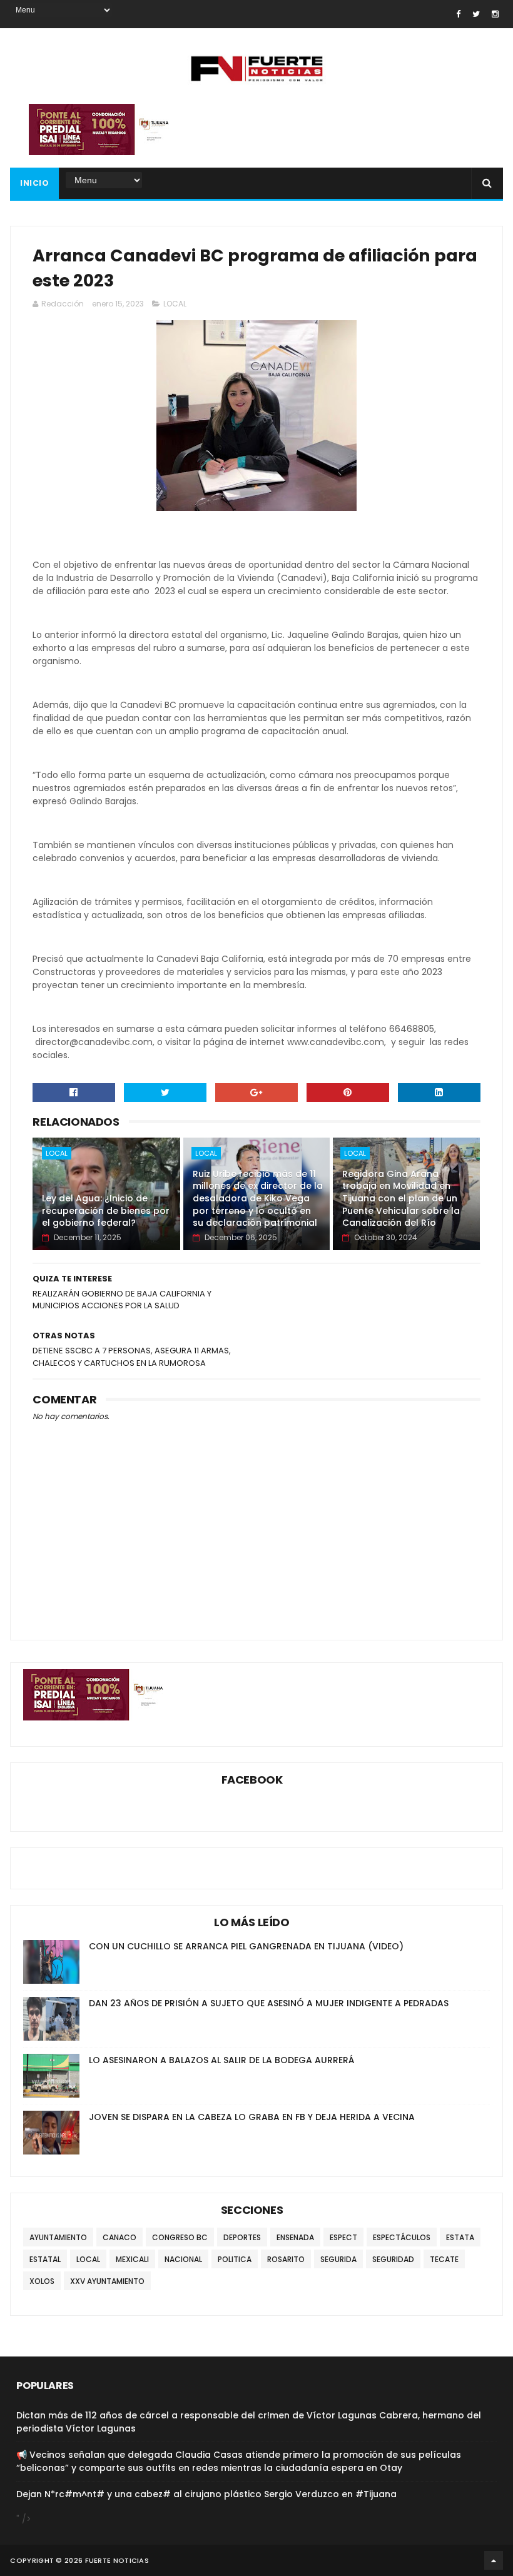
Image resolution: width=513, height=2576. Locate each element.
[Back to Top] (494, 2560)
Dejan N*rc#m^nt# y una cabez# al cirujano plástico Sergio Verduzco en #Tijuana (206, 2494)
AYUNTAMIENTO (58, 2237)
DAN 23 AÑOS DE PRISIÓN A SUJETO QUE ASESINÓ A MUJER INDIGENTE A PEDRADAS (269, 2003)
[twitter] (476, 14)
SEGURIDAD (393, 2259)
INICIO (34, 183)
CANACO (119, 2237)
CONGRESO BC (180, 2237)
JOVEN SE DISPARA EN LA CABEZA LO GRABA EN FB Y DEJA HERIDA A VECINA (252, 2117)
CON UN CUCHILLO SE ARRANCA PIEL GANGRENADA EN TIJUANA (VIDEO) (246, 1946)
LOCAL (175, 304)
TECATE (444, 2259)
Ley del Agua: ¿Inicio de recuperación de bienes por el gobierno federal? (106, 1210)
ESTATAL (45, 2259)
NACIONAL (183, 2259)
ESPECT (343, 2237)
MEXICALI (132, 2259)
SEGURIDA (338, 2259)
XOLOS (42, 2281)
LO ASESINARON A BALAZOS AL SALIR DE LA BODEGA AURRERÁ (221, 2060)
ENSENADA (295, 2237)
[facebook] (458, 14)
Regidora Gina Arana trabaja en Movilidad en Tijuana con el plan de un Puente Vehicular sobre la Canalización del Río (401, 1198)
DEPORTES (242, 2237)
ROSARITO (286, 2259)
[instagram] (495, 14)
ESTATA (460, 2237)
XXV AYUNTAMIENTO (107, 2281)
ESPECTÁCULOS (402, 2237)
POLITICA (235, 2259)
